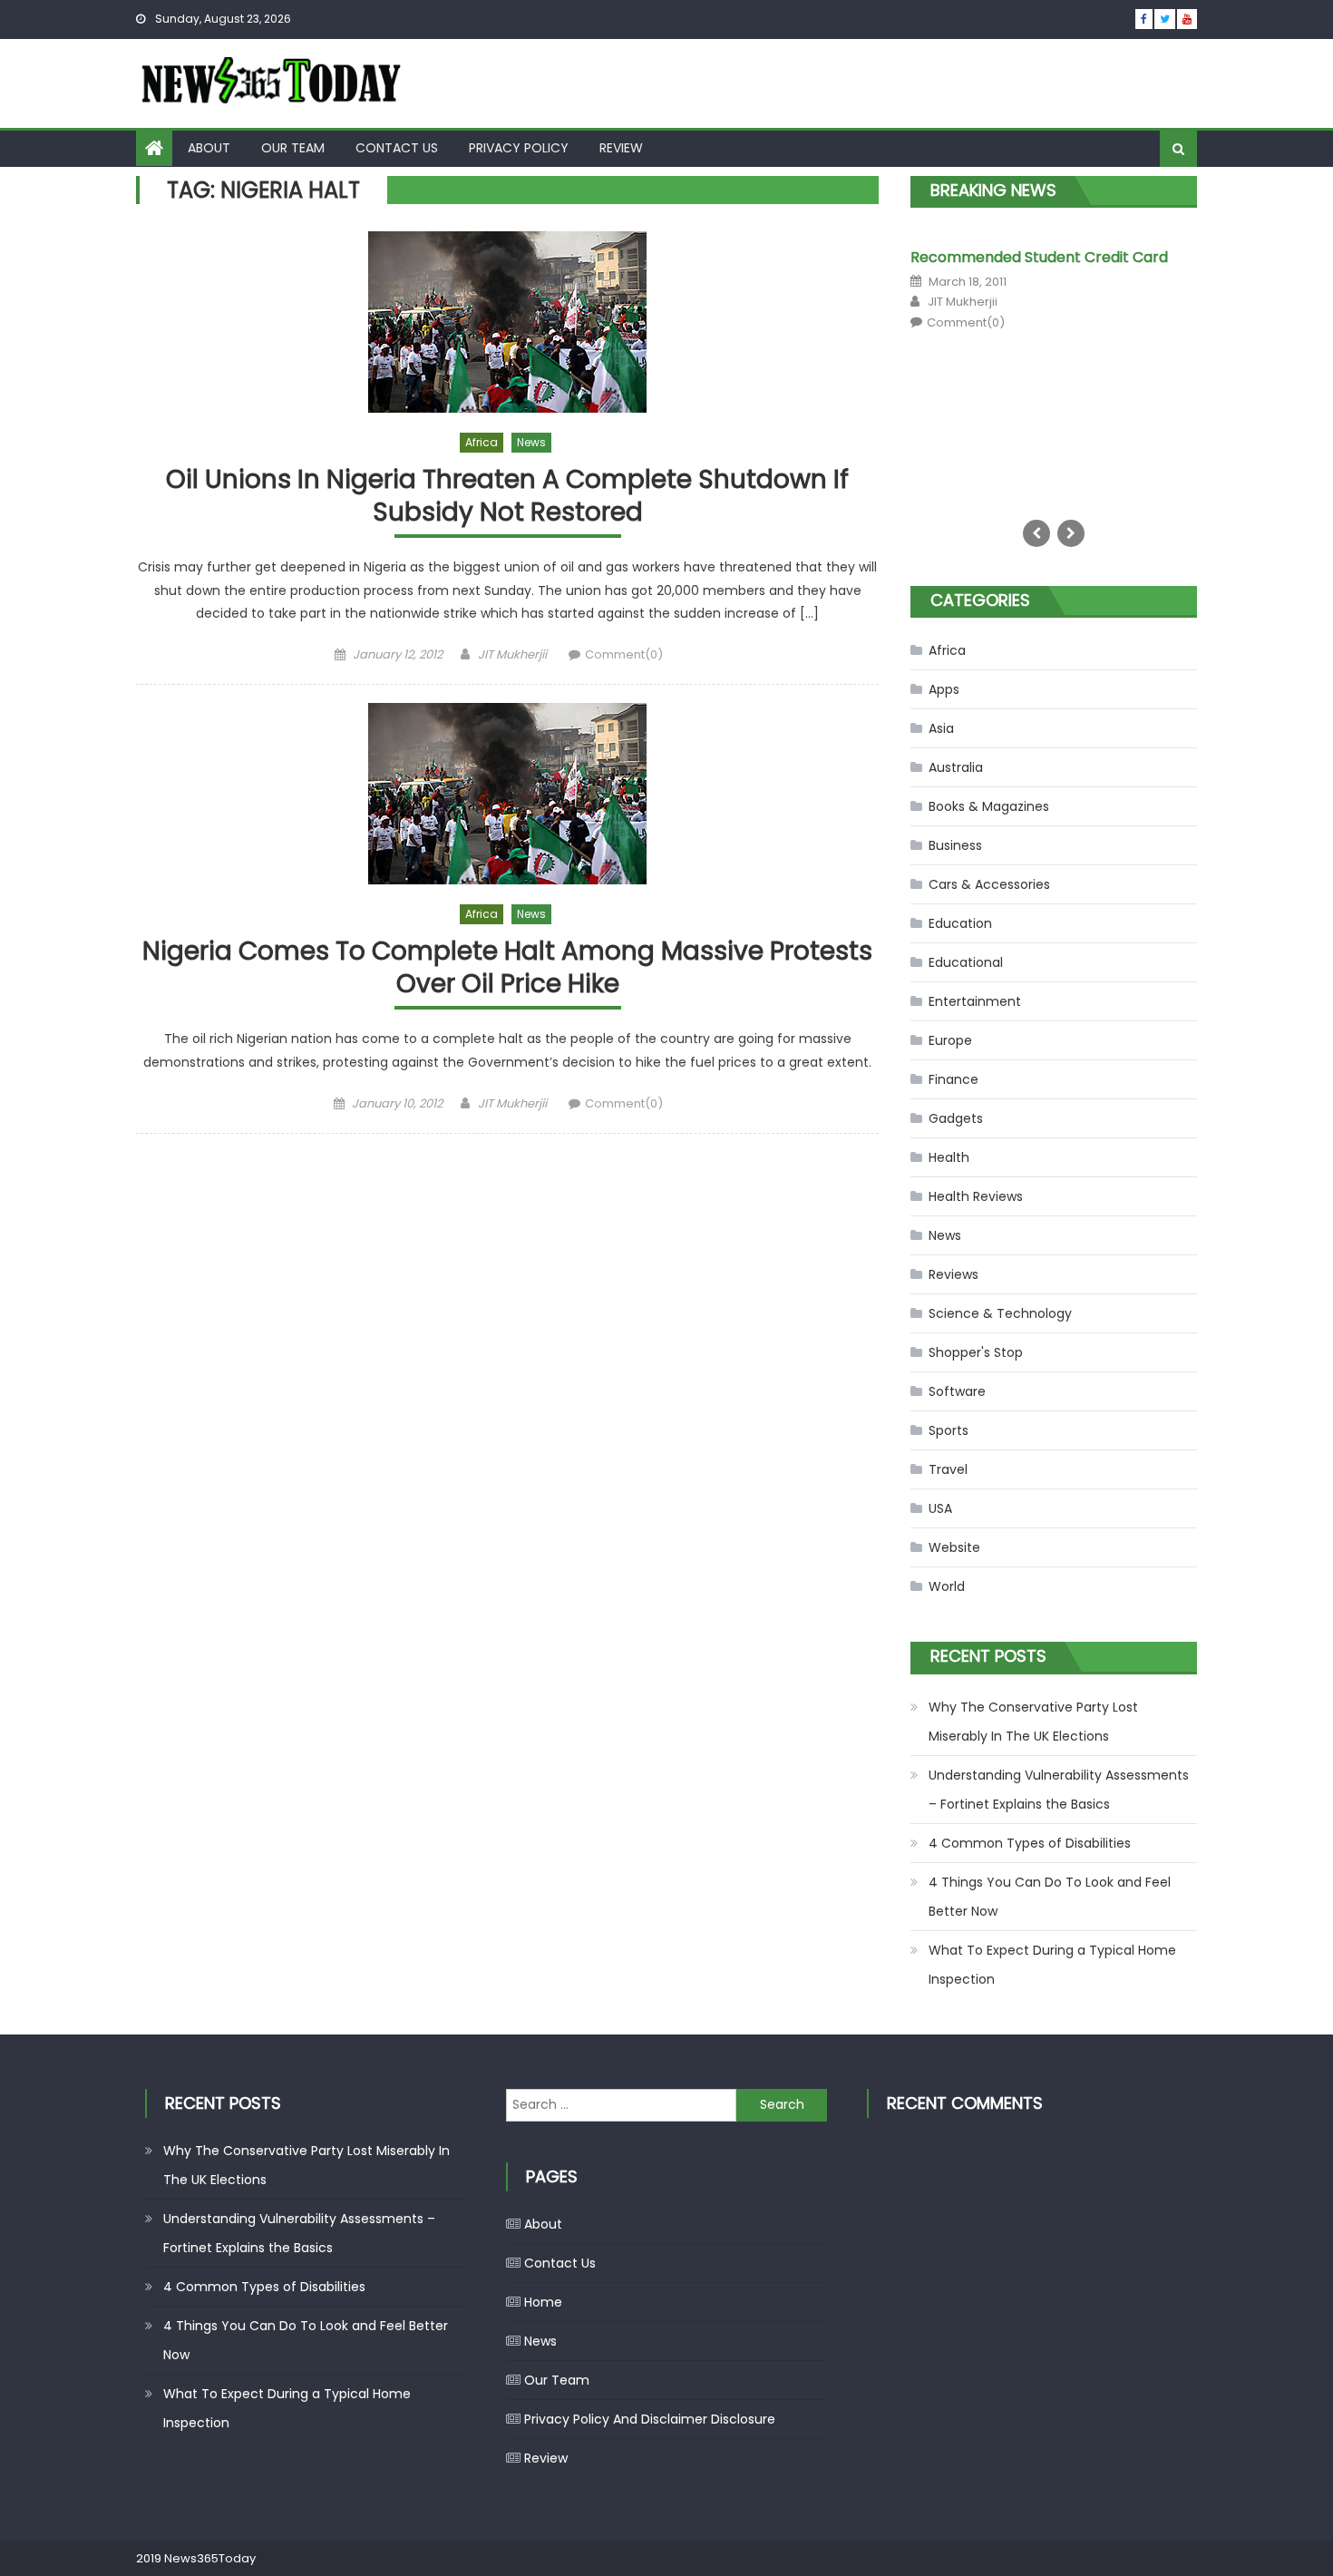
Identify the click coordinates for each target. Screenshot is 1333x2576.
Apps (944, 689)
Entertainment (975, 1001)
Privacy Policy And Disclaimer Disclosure (650, 2419)
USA (940, 1508)
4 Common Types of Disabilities (1030, 1843)
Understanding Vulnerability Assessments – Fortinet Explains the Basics (1059, 1790)
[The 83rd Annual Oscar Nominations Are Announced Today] (961, 367)
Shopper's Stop (976, 1352)
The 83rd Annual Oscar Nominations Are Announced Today (1100, 263)
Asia (941, 728)
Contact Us (397, 148)
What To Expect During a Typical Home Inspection (1052, 1965)
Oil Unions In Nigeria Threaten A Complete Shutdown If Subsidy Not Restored (507, 497)
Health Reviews (976, 1196)
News (531, 442)
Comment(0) (624, 654)
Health (949, 1157)
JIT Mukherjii (512, 654)
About (209, 148)
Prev (1036, 533)
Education (960, 923)
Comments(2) (1077, 346)
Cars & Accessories (989, 884)
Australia (956, 767)
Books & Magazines (989, 806)
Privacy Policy (519, 148)
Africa (482, 442)
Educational (966, 962)
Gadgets (956, 1118)
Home (543, 2302)
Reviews (954, 1274)
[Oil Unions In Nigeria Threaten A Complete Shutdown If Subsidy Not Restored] (507, 322)
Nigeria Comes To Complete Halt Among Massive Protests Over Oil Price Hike (507, 968)
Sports (949, 1430)
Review (621, 148)
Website (954, 1547)
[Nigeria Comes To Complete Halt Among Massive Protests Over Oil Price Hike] (507, 794)
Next (1071, 533)
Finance (954, 1079)
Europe (950, 1040)
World (947, 1586)
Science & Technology (1000, 1313)
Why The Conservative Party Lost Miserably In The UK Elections (1033, 1722)
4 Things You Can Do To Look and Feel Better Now (1050, 1897)
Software (957, 1391)
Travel (948, 1469)
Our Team (293, 148)
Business (955, 845)
